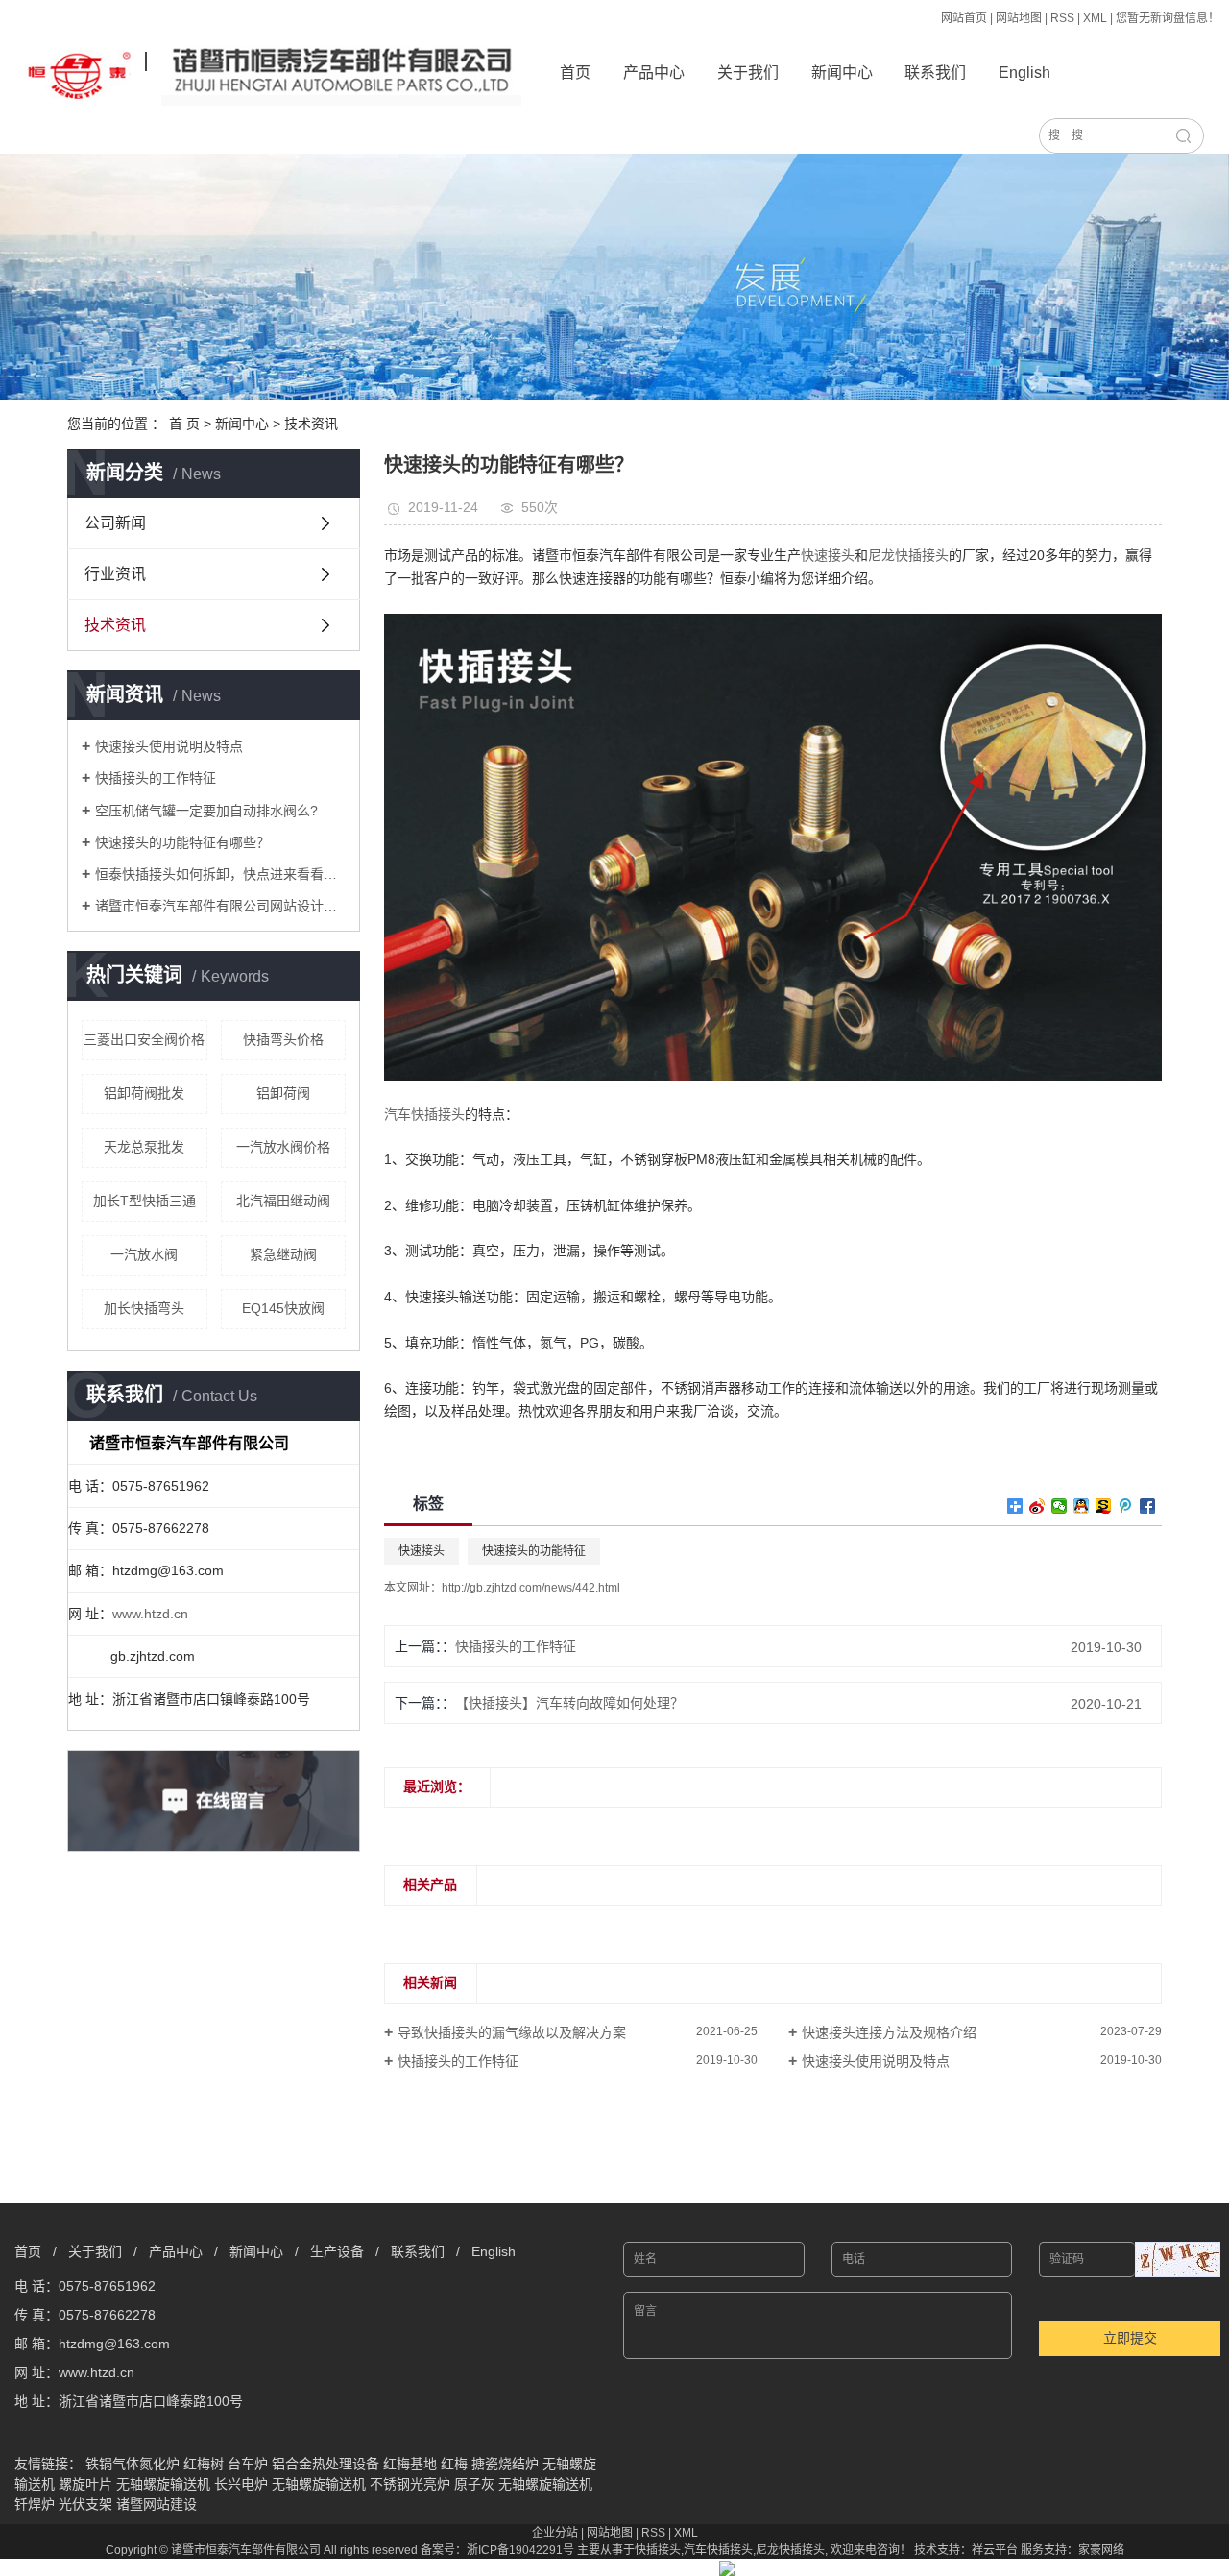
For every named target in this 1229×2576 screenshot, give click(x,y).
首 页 (184, 424)
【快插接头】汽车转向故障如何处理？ (569, 1703)
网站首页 (964, 18)
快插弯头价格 (283, 1039)
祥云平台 (995, 2550)
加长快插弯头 (144, 1308)
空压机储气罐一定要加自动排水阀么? (206, 811)
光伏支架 (85, 2504)
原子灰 (474, 2484)
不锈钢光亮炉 (410, 2484)
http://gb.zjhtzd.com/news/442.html (531, 1588)
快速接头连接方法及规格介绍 (889, 2032)
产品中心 (654, 73)
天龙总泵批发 (144, 1147)
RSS (1062, 18)
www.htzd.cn (150, 1614)
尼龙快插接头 (790, 2550)
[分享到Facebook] (1148, 1506)
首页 (575, 73)
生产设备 (337, 2251)
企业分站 (555, 2533)
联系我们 (935, 73)
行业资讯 (115, 574)
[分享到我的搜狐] (1104, 1506)
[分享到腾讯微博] (1126, 1506)
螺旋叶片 (85, 2484)
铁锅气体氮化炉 (133, 2464)
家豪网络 (1101, 2550)
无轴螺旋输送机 (163, 2484)
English (1024, 73)
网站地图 (1019, 18)
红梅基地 (410, 2464)
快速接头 (422, 1551)
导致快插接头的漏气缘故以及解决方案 (512, 2032)
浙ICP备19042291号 (520, 2550)
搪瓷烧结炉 (505, 2464)
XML (1095, 18)
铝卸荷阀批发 (144, 1093)
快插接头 (658, 2550)
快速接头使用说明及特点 (169, 746)
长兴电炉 (241, 2484)
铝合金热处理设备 (325, 2464)
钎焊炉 (35, 2504)
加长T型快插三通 (145, 1201)
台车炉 (248, 2464)
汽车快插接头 (718, 2550)
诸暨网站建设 (157, 2504)
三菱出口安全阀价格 (144, 1039)
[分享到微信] (1060, 1506)
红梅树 (204, 2464)
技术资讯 (311, 424)
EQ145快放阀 (283, 1308)
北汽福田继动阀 (283, 1201)
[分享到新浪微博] (1037, 1506)
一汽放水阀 (144, 1254)
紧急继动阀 (283, 1254)
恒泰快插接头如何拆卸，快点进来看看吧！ (220, 874)
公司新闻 (115, 523)
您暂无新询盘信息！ (1168, 18)
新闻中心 (842, 73)
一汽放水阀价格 (283, 1147)
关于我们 (748, 73)
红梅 (454, 2464)
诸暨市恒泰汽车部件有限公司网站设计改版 (220, 906)
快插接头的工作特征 (156, 778)
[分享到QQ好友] (1082, 1506)
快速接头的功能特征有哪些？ (182, 842)
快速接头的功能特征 (534, 1551)
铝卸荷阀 (283, 1093)
